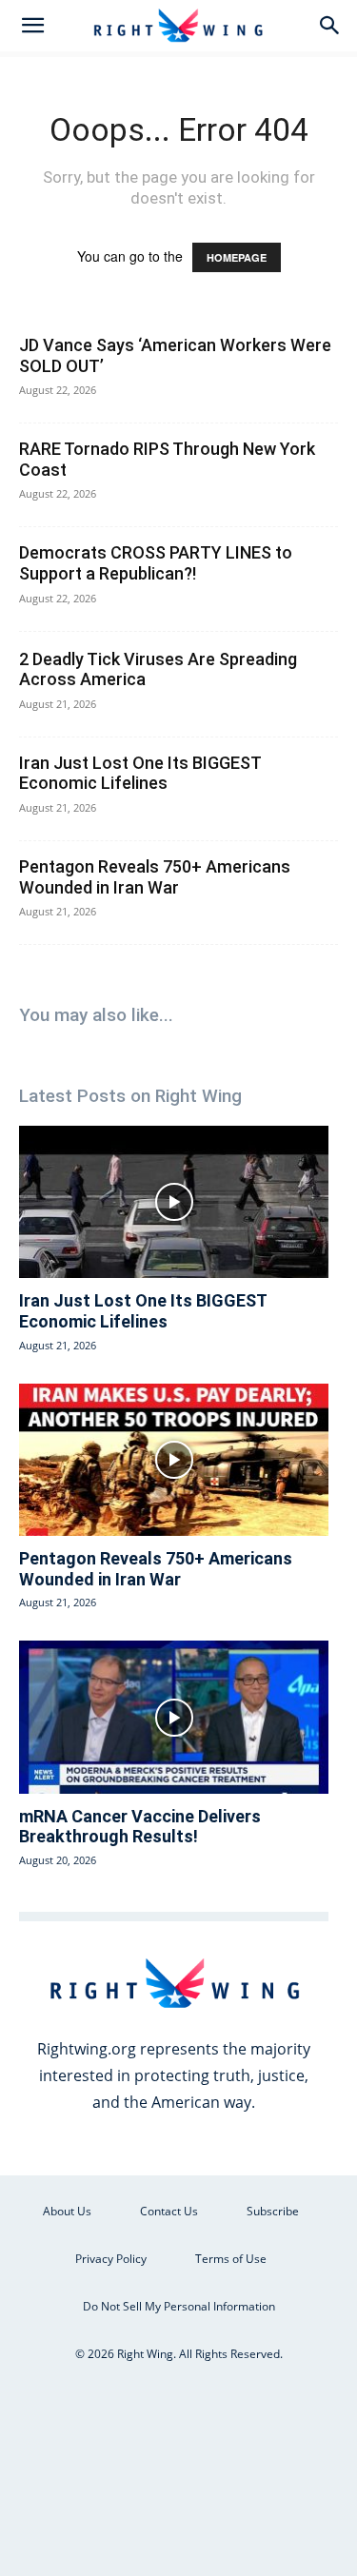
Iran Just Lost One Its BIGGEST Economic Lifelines (140, 773)
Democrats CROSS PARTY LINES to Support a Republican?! (156, 563)
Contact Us (169, 2211)
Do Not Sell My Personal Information (179, 2306)
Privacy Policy (111, 2259)
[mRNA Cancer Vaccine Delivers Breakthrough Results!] (174, 1717)
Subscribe (273, 2211)
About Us (67, 2211)
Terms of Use (231, 2259)
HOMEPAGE (237, 257)
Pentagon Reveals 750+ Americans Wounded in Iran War (155, 877)
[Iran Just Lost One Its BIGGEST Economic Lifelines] (174, 1202)
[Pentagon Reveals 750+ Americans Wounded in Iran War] (174, 1460)
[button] (32, 26)
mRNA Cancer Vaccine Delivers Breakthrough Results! (140, 1827)
